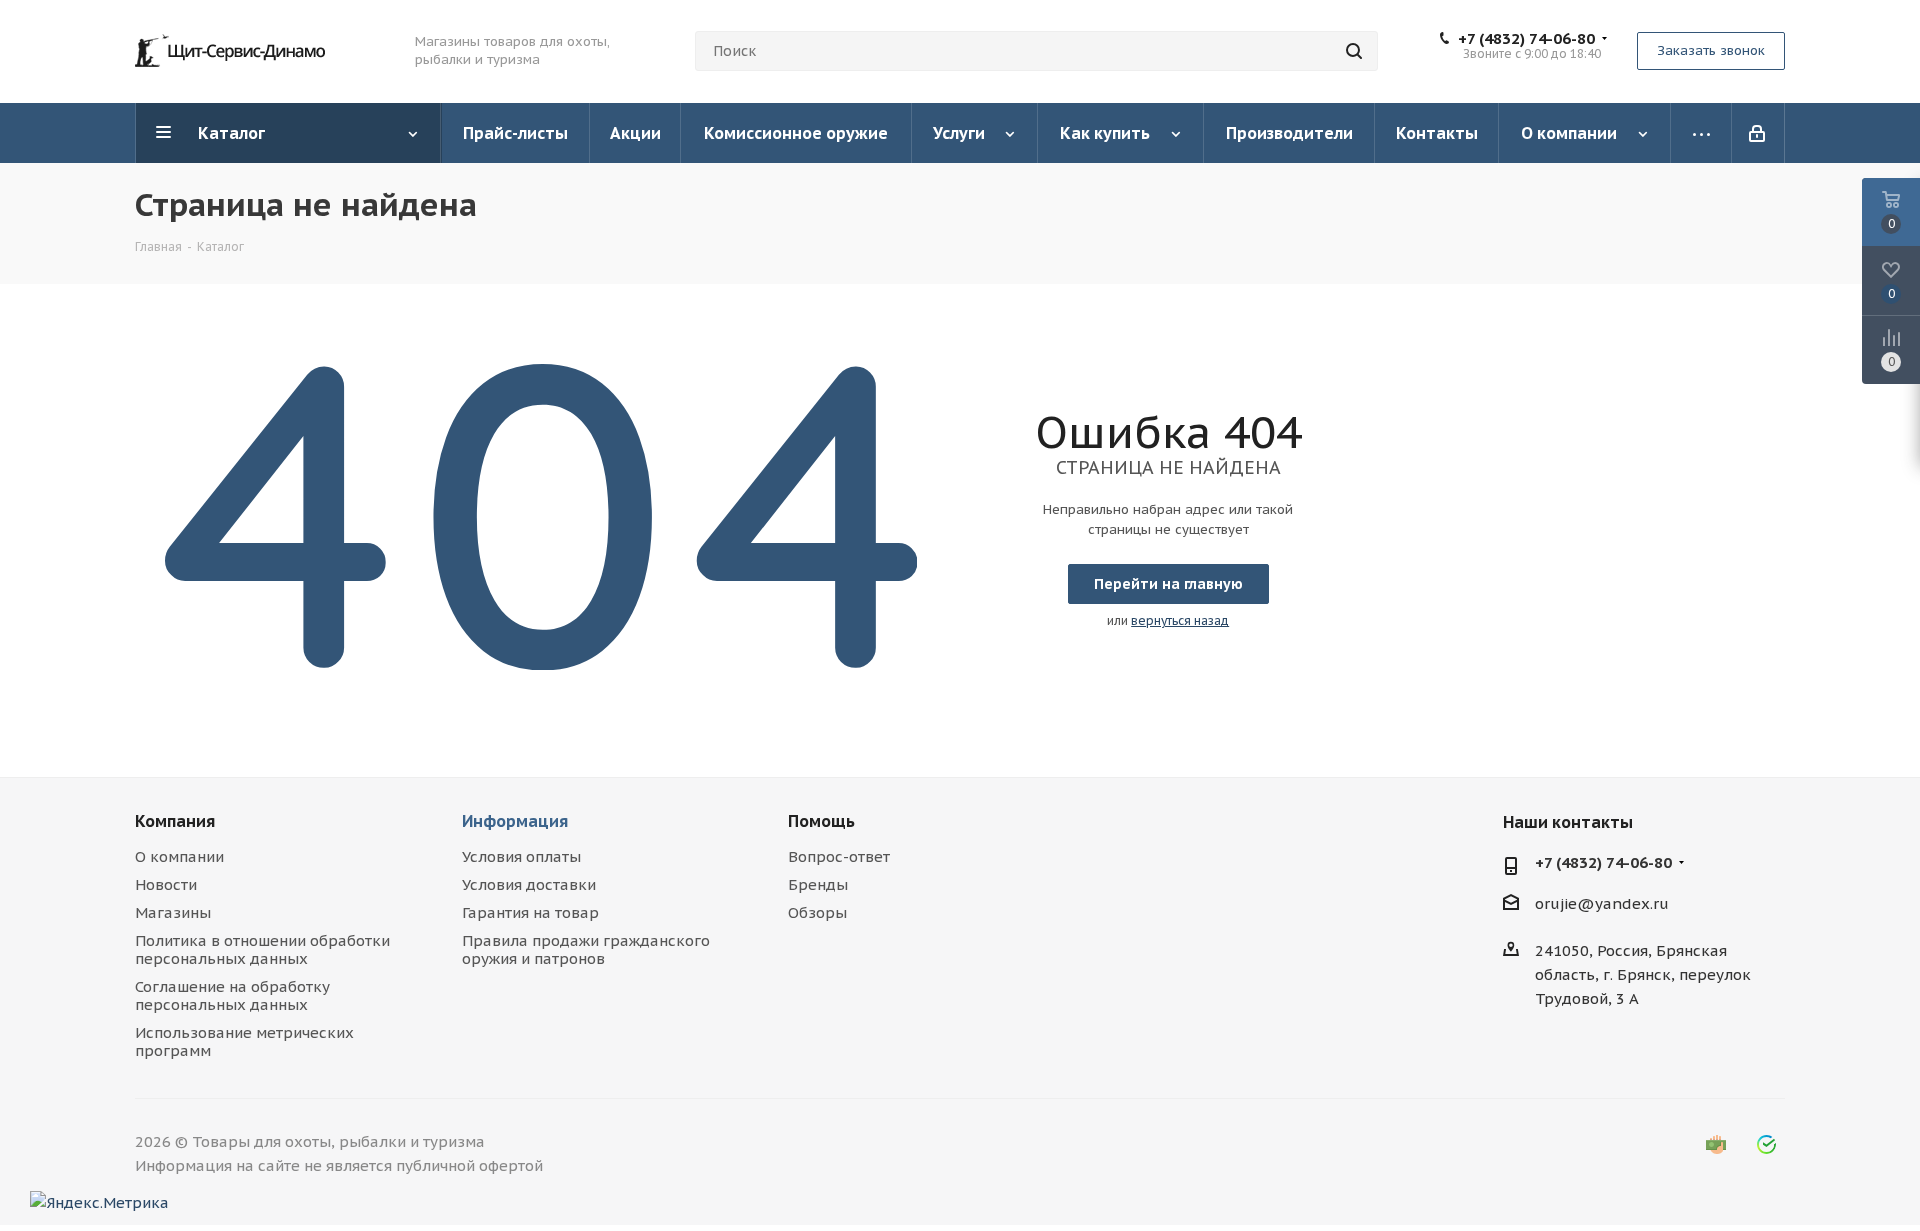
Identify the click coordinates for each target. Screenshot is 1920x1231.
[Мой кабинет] (1758, 133)
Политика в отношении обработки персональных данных (262, 949)
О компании (179, 856)
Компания (175, 821)
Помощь (821, 821)
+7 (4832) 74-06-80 (1526, 39)
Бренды (818, 884)
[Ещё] (1701, 133)
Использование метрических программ (244, 1041)
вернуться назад (1180, 620)
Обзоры (817, 912)
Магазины (173, 912)
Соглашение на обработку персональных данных (232, 995)
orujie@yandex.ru (1602, 904)
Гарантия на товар (530, 912)
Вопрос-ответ (839, 856)
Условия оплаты (521, 856)
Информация (515, 821)
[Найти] (1354, 51)
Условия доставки (529, 884)
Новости (166, 884)
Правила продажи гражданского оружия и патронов (586, 949)
